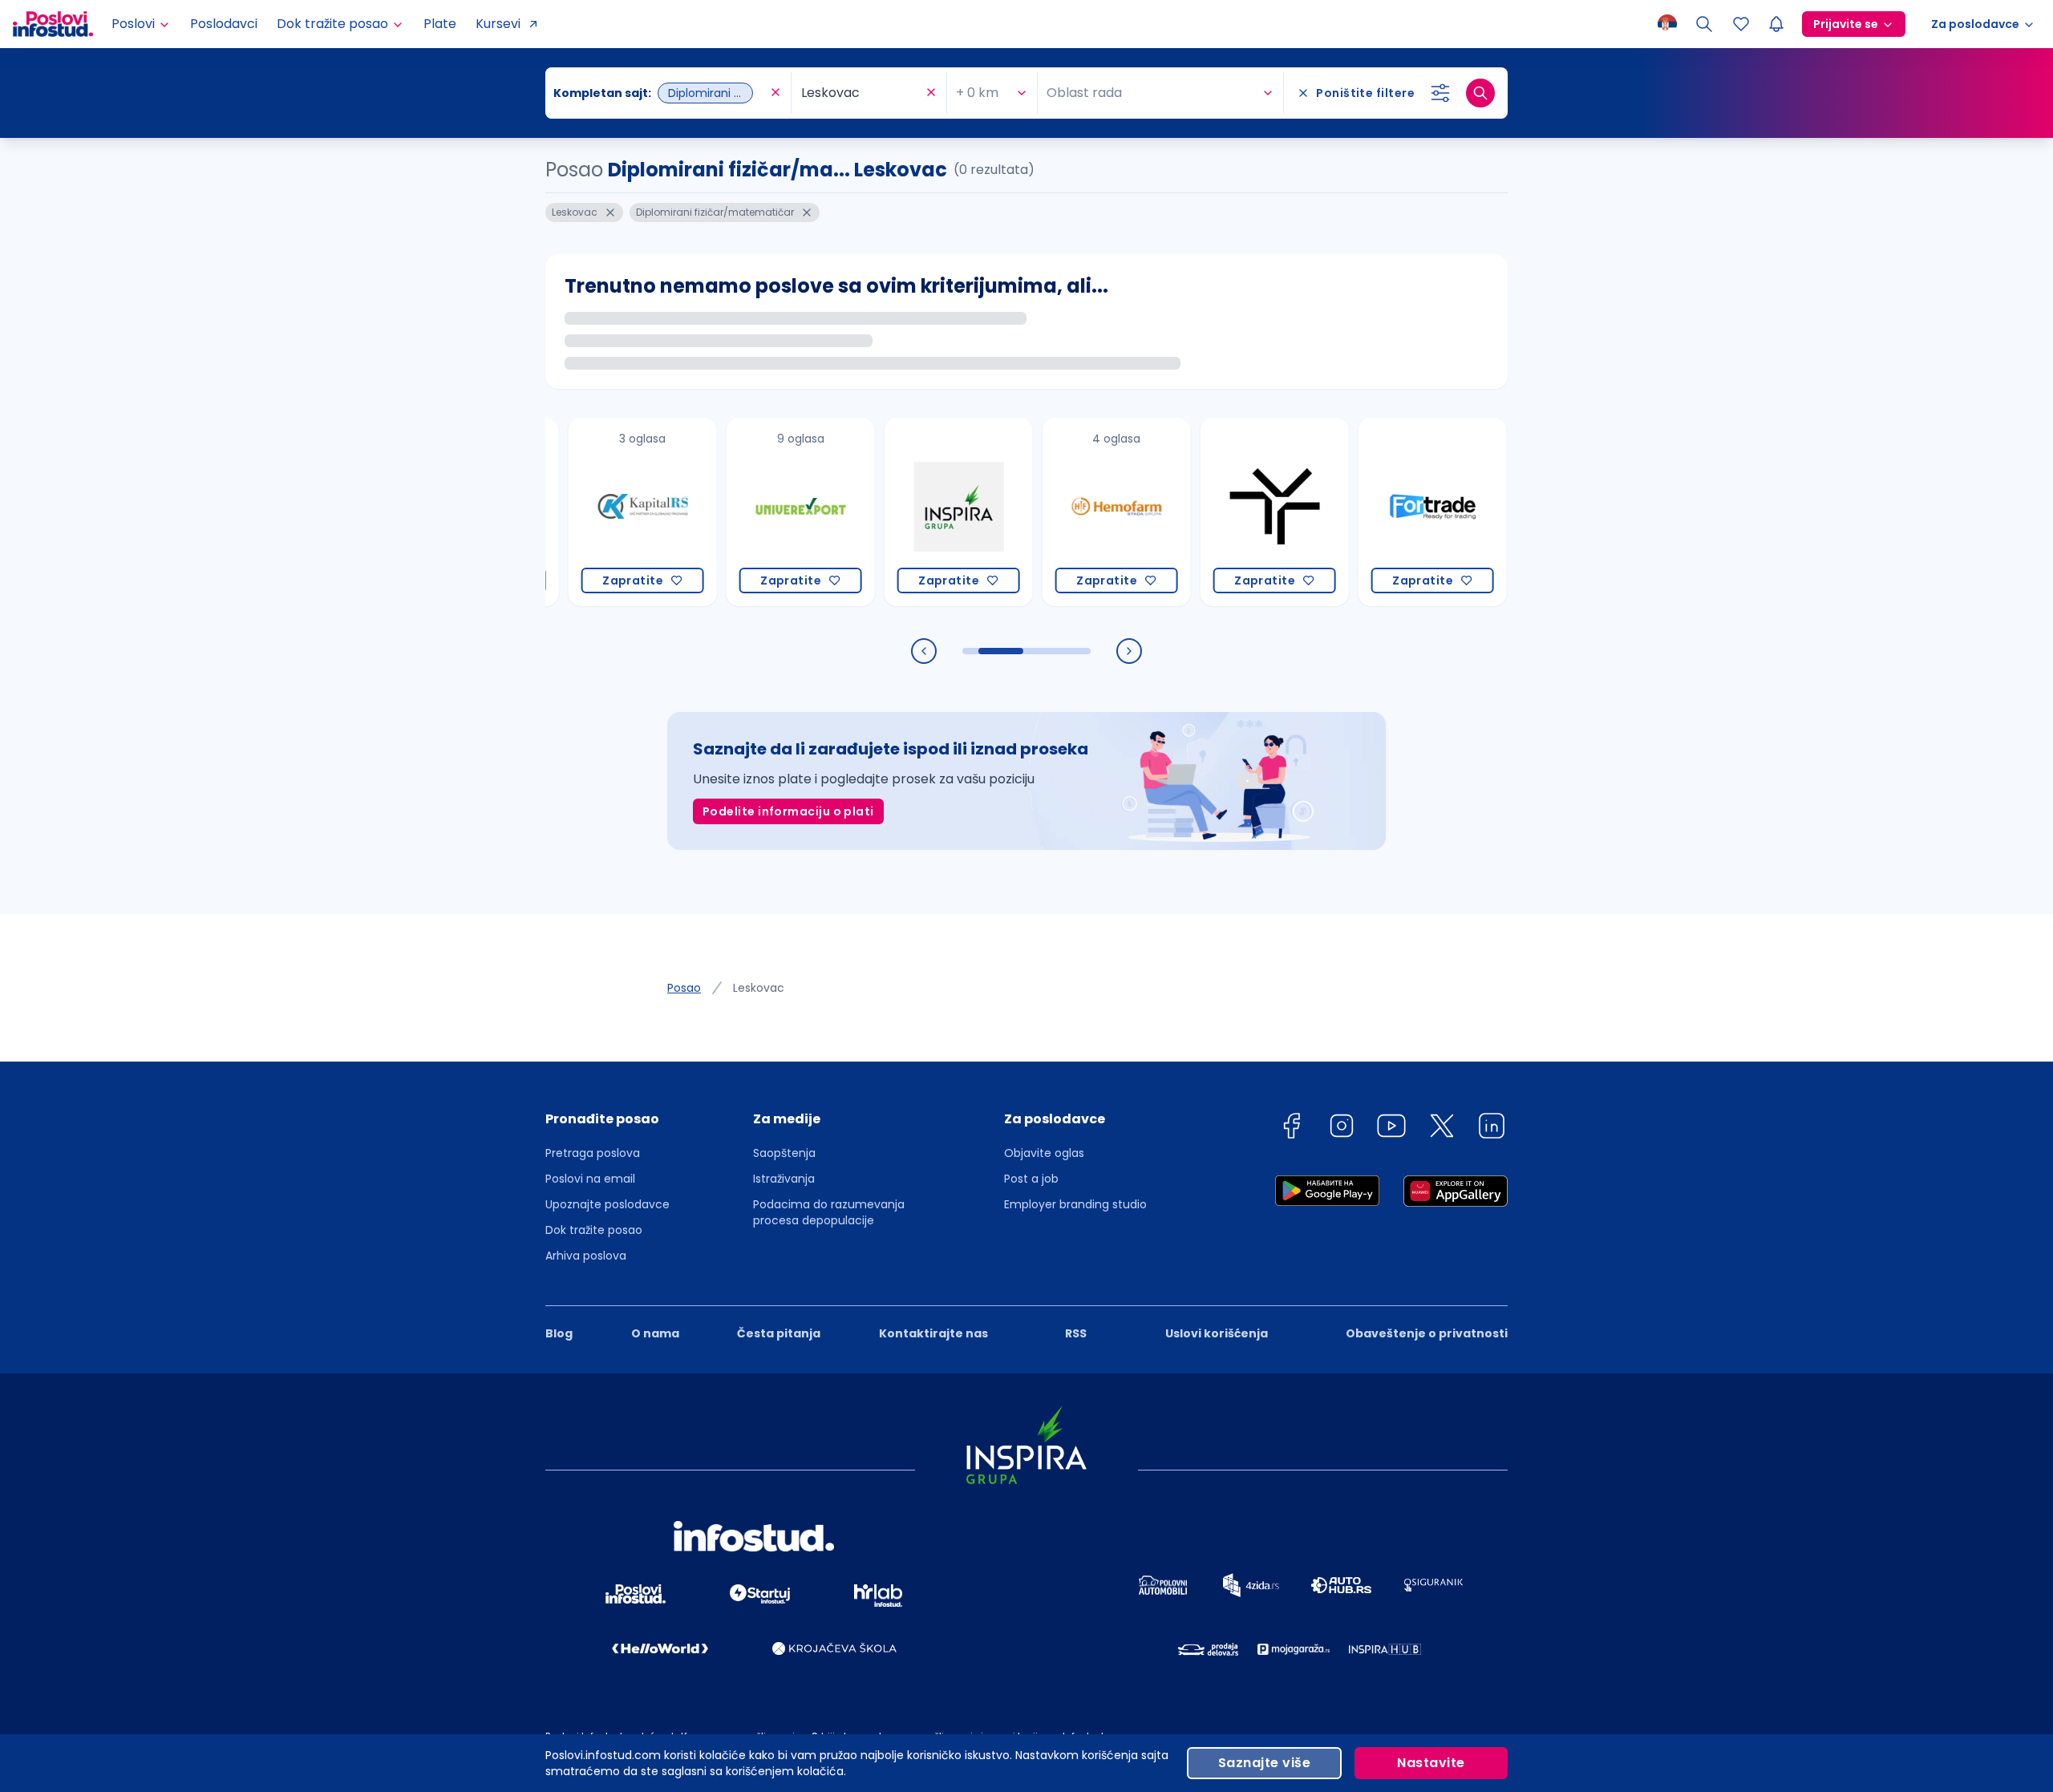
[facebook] (1291, 1129)
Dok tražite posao (594, 1230)
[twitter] (1442, 1129)
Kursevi (498, 24)
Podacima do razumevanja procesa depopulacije (829, 1212)
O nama (655, 1333)
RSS (1076, 1333)
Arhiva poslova (586, 1256)
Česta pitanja (779, 1333)
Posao (684, 988)
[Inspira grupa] (903, 512)
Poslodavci (224, 24)
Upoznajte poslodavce (607, 1204)
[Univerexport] (745, 512)
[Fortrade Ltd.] (1377, 512)
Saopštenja (784, 1153)
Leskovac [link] (759, 988)
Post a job (1031, 1179)
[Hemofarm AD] (1061, 512)
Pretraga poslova (593, 1153)
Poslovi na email (590, 1179)
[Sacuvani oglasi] (1741, 24)
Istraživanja (784, 1179)
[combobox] (660, 93)
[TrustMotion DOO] (1219, 512)
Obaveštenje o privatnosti (1427, 1333)
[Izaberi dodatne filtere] (1440, 93)
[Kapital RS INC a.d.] (587, 512)
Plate (440, 24)
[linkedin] (1492, 1129)
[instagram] (1342, 1129)
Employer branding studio (1075, 1204)
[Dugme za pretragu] (1480, 93)
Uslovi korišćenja (1217, 1333)
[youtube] (1391, 1129)
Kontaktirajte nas (933, 1333)
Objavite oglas (1044, 1153)
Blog (559, 1333)
